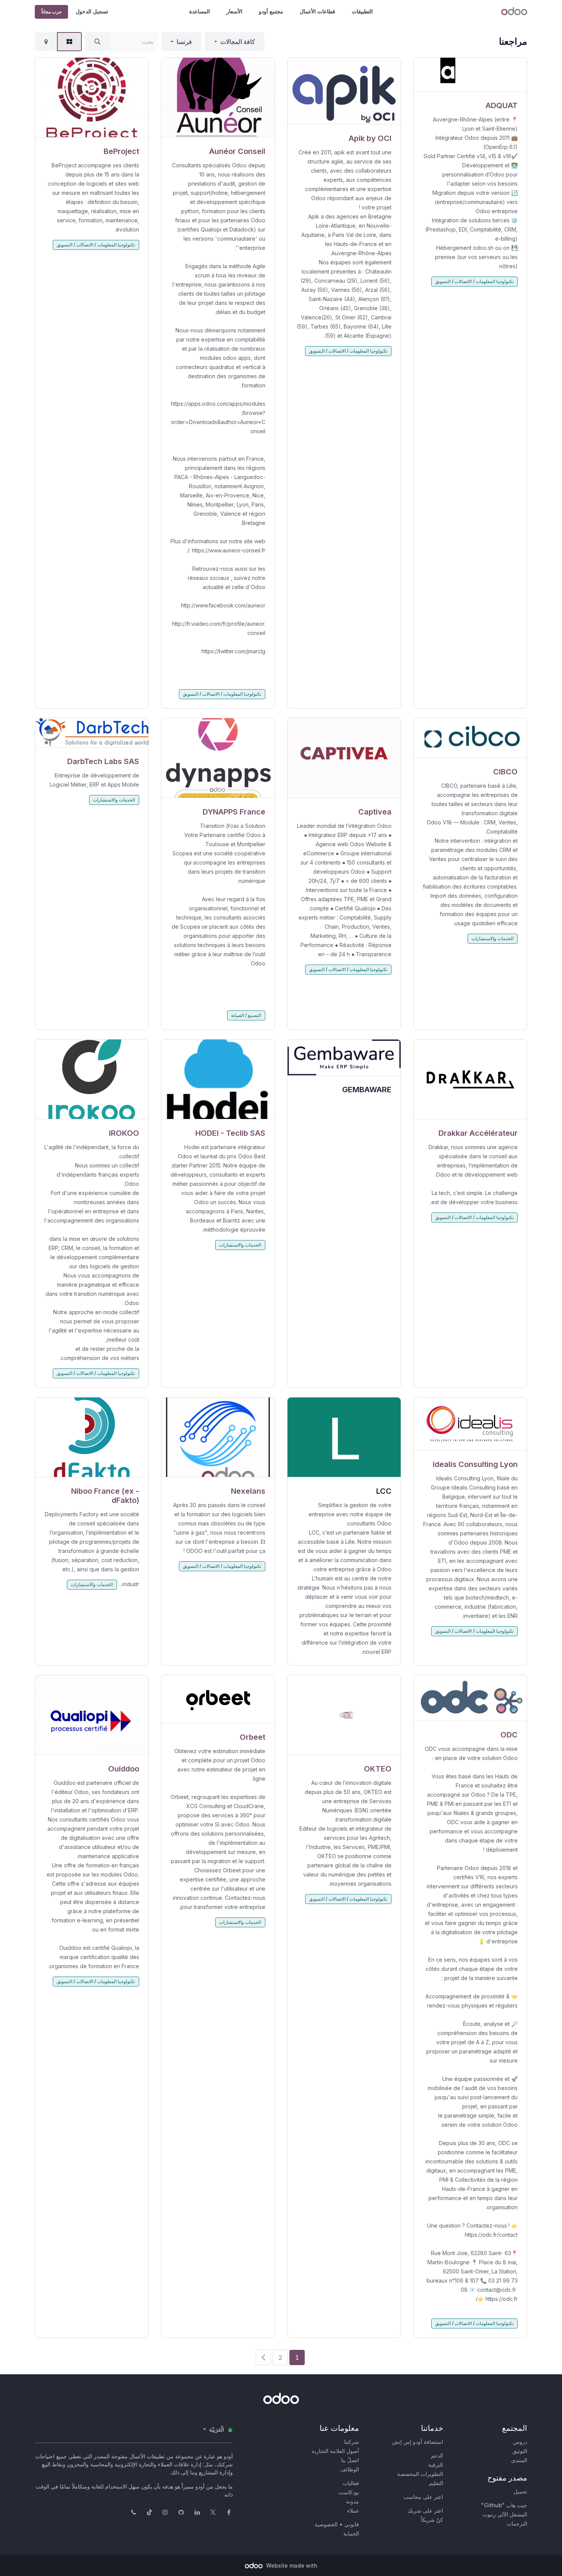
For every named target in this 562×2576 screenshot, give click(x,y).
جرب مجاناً (51, 12)
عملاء (353, 2510)
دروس (520, 2442)
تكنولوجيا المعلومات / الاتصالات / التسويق (474, 281)
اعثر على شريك (425, 2510)
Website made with (291, 2565)
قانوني (352, 2524)
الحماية (351, 2533)
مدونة (352, 2501)
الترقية (436, 2465)
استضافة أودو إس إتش (417, 2442)
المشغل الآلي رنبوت (505, 2514)
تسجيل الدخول (92, 11)
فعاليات (351, 2483)
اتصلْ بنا (350, 2460)
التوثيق (520, 2451)
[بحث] (97, 42)
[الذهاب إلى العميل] (470, 75)
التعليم (436, 2483)
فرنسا (184, 42)
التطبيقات (362, 11)
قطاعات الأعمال (318, 11)
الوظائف (350, 2469)
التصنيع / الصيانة (246, 1015)
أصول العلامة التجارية (335, 2451)
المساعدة (200, 11)
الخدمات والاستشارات (492, 938)
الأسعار (234, 11)
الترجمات (517, 2523)
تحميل (520, 2491)
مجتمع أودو (271, 11)
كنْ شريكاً (432, 2520)
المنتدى (519, 2460)
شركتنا (352, 2442)
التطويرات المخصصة (420, 2474)
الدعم (437, 2455)
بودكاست (349, 2492)
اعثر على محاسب (423, 2497)
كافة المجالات (238, 42)
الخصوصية (326, 2524)
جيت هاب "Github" (504, 2505)
